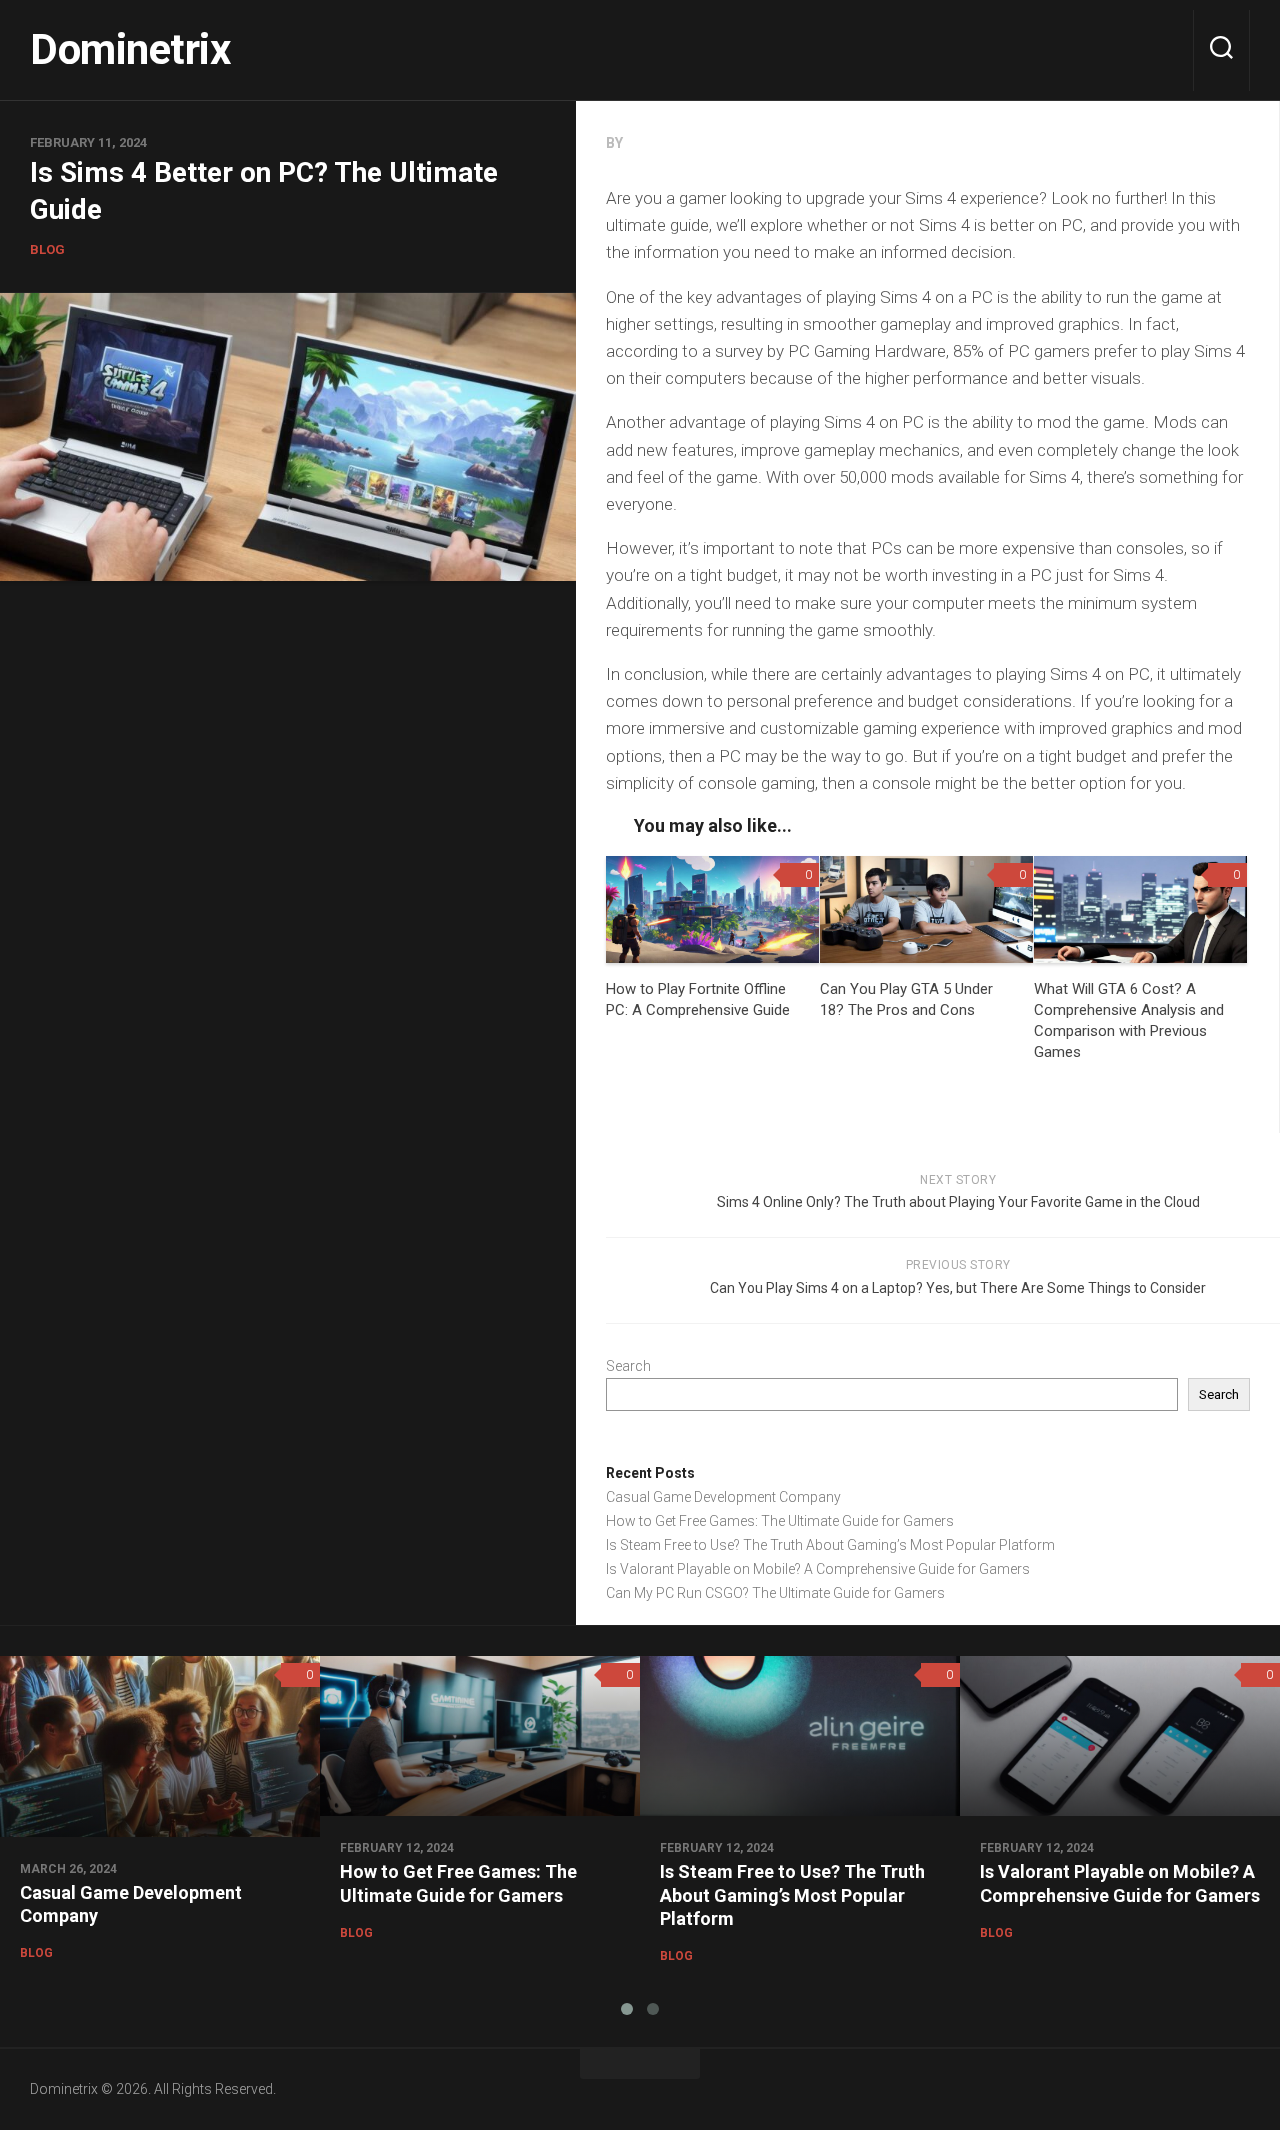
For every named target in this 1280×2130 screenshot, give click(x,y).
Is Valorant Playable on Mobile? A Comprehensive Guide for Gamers (818, 1569)
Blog (47, 249)
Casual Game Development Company (723, 1497)
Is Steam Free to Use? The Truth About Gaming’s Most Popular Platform (830, 1545)
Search (628, 1366)
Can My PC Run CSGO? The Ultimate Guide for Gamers (775, 1593)
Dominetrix (130, 49)
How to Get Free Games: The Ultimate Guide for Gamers (780, 1521)
